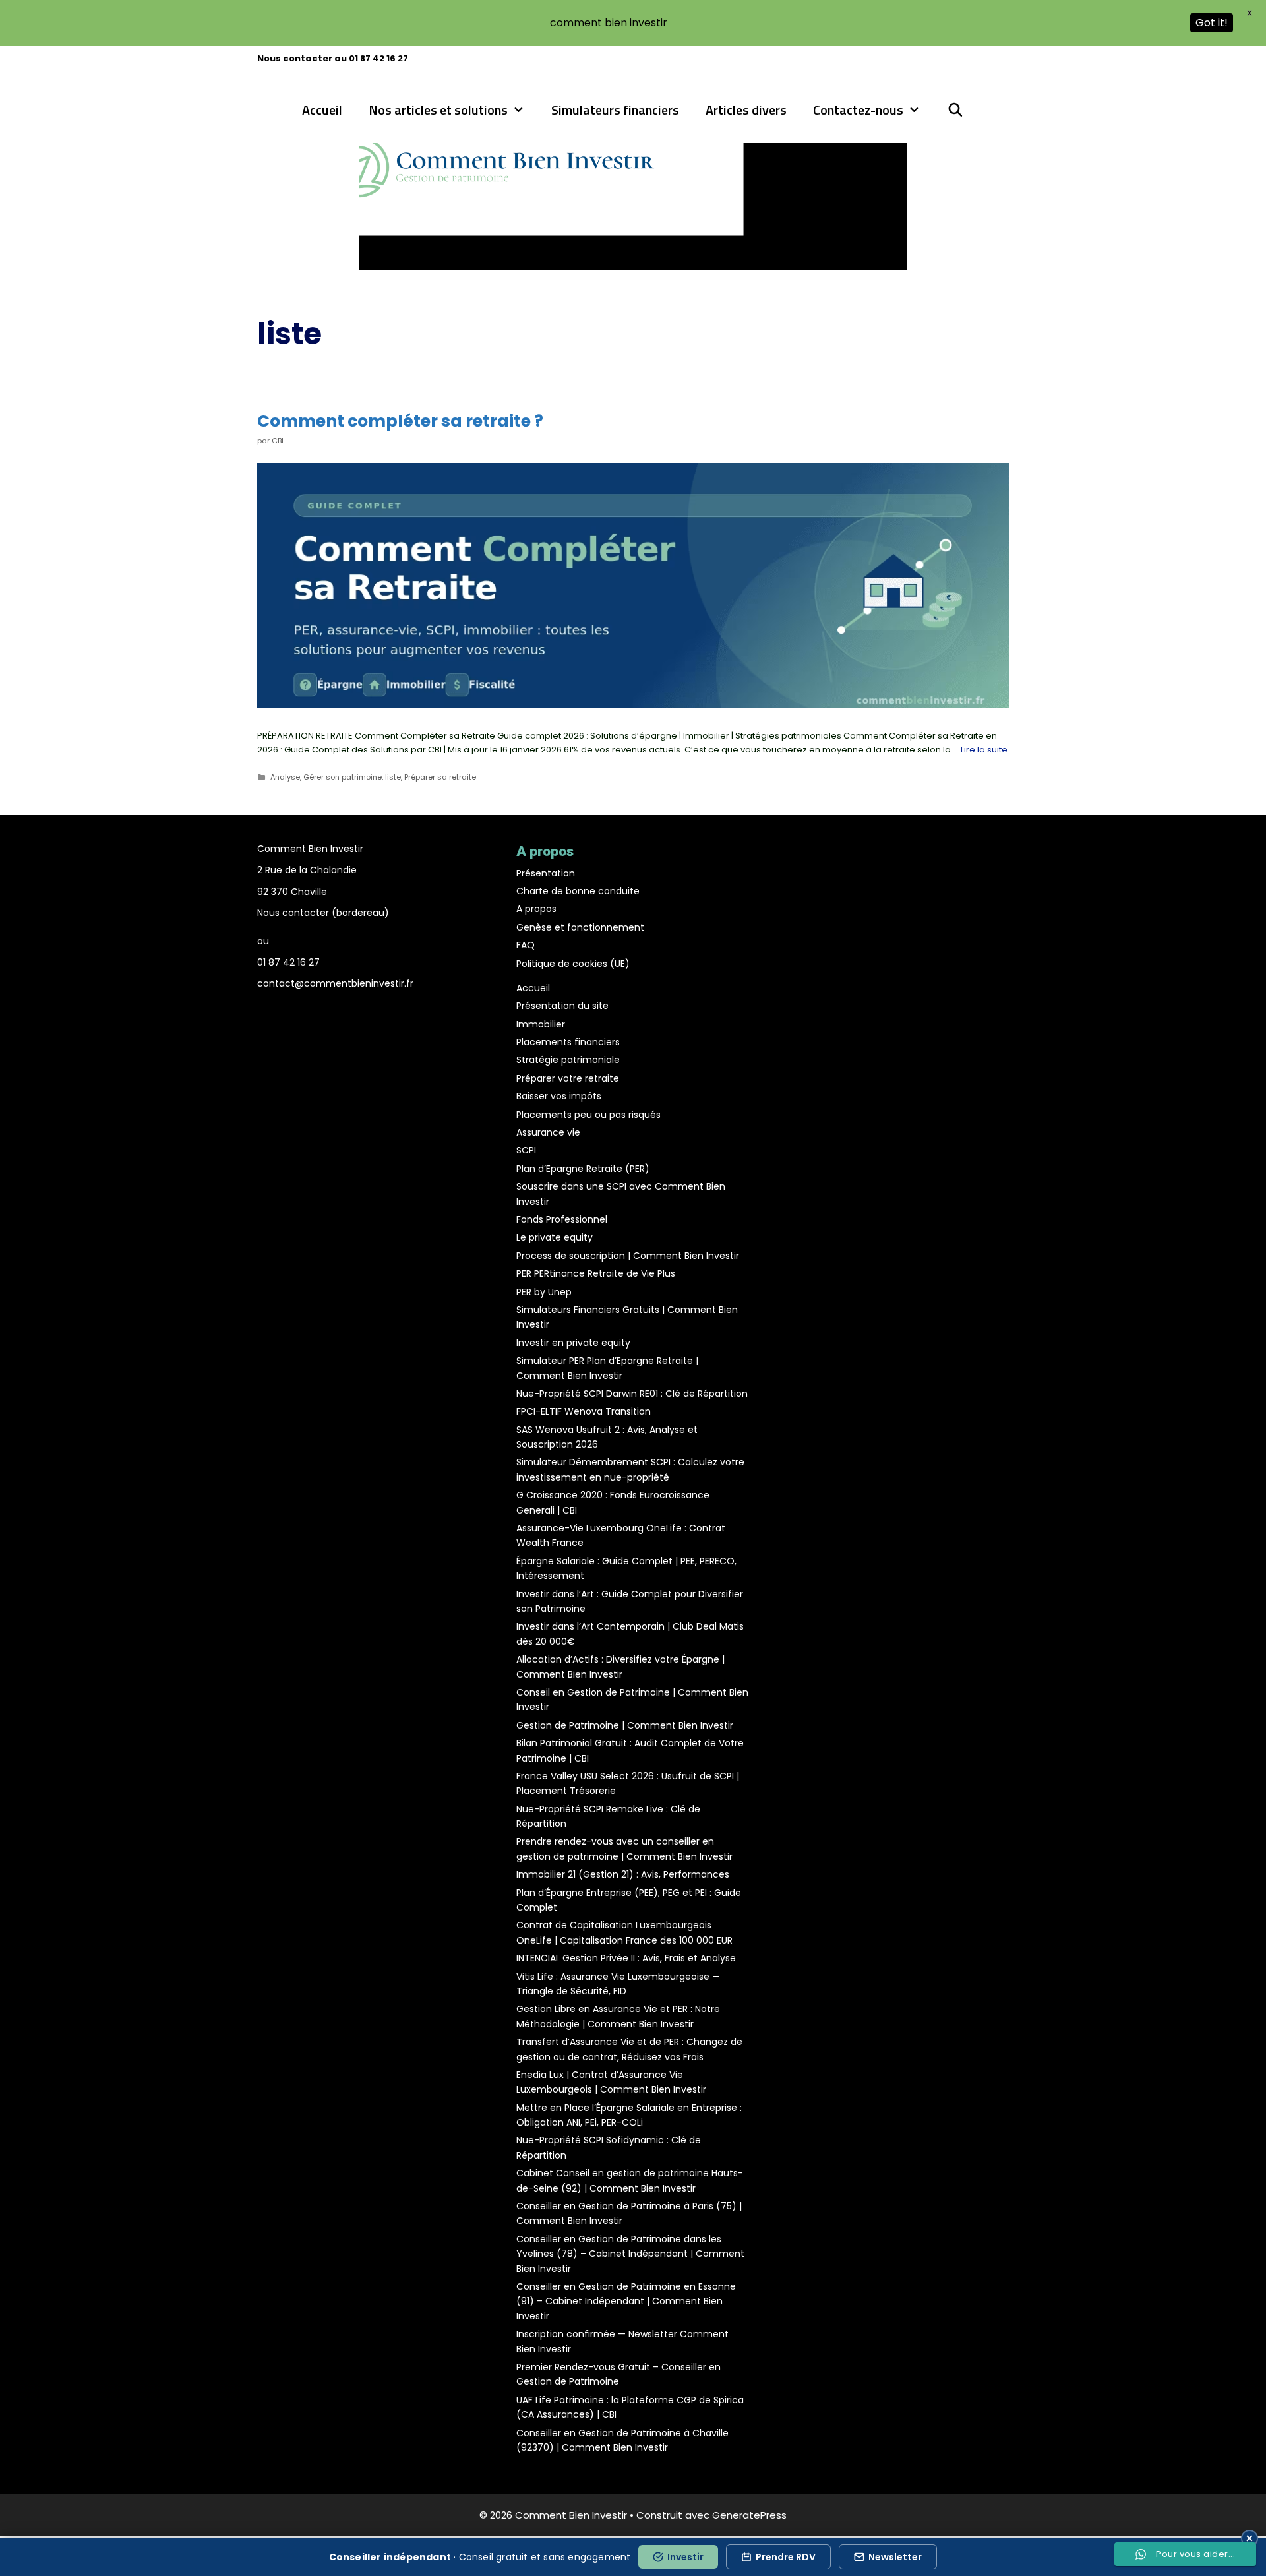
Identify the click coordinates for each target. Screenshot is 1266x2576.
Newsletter (895, 2557)
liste (393, 777)
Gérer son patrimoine (343, 777)
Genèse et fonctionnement (580, 927)
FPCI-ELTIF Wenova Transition (584, 1411)
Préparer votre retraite (568, 1078)
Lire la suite (984, 750)
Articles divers (746, 110)
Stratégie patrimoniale (568, 1060)
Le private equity (555, 1237)
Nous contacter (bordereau (321, 913)
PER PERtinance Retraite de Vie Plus (596, 1273)
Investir (685, 2557)
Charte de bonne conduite (578, 891)
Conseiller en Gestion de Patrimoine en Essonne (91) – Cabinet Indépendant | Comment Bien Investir (626, 2301)
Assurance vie (548, 1132)
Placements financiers (568, 1042)
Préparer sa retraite (440, 777)
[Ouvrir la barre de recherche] (955, 110)
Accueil (322, 110)
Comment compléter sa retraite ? (400, 421)
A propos (536, 909)
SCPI (526, 1150)
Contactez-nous (858, 110)
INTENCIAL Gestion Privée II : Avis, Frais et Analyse (626, 1958)
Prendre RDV (786, 2557)
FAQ (526, 945)
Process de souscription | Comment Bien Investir (628, 1256)
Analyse (285, 777)
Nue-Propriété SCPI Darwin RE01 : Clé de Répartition (632, 1394)
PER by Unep (544, 1292)
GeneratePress (749, 2515)
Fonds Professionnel (562, 1219)
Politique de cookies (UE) (573, 964)
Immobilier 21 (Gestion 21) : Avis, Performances (623, 1874)
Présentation (546, 873)
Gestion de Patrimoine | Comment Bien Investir (625, 1725)
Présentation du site (562, 1006)
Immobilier (541, 1024)
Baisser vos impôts (559, 1096)
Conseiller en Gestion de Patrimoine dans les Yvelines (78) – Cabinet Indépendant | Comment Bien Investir (630, 2254)
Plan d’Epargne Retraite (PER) (583, 1169)
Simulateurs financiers (615, 110)
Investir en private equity (573, 1343)
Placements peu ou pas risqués (588, 1115)
